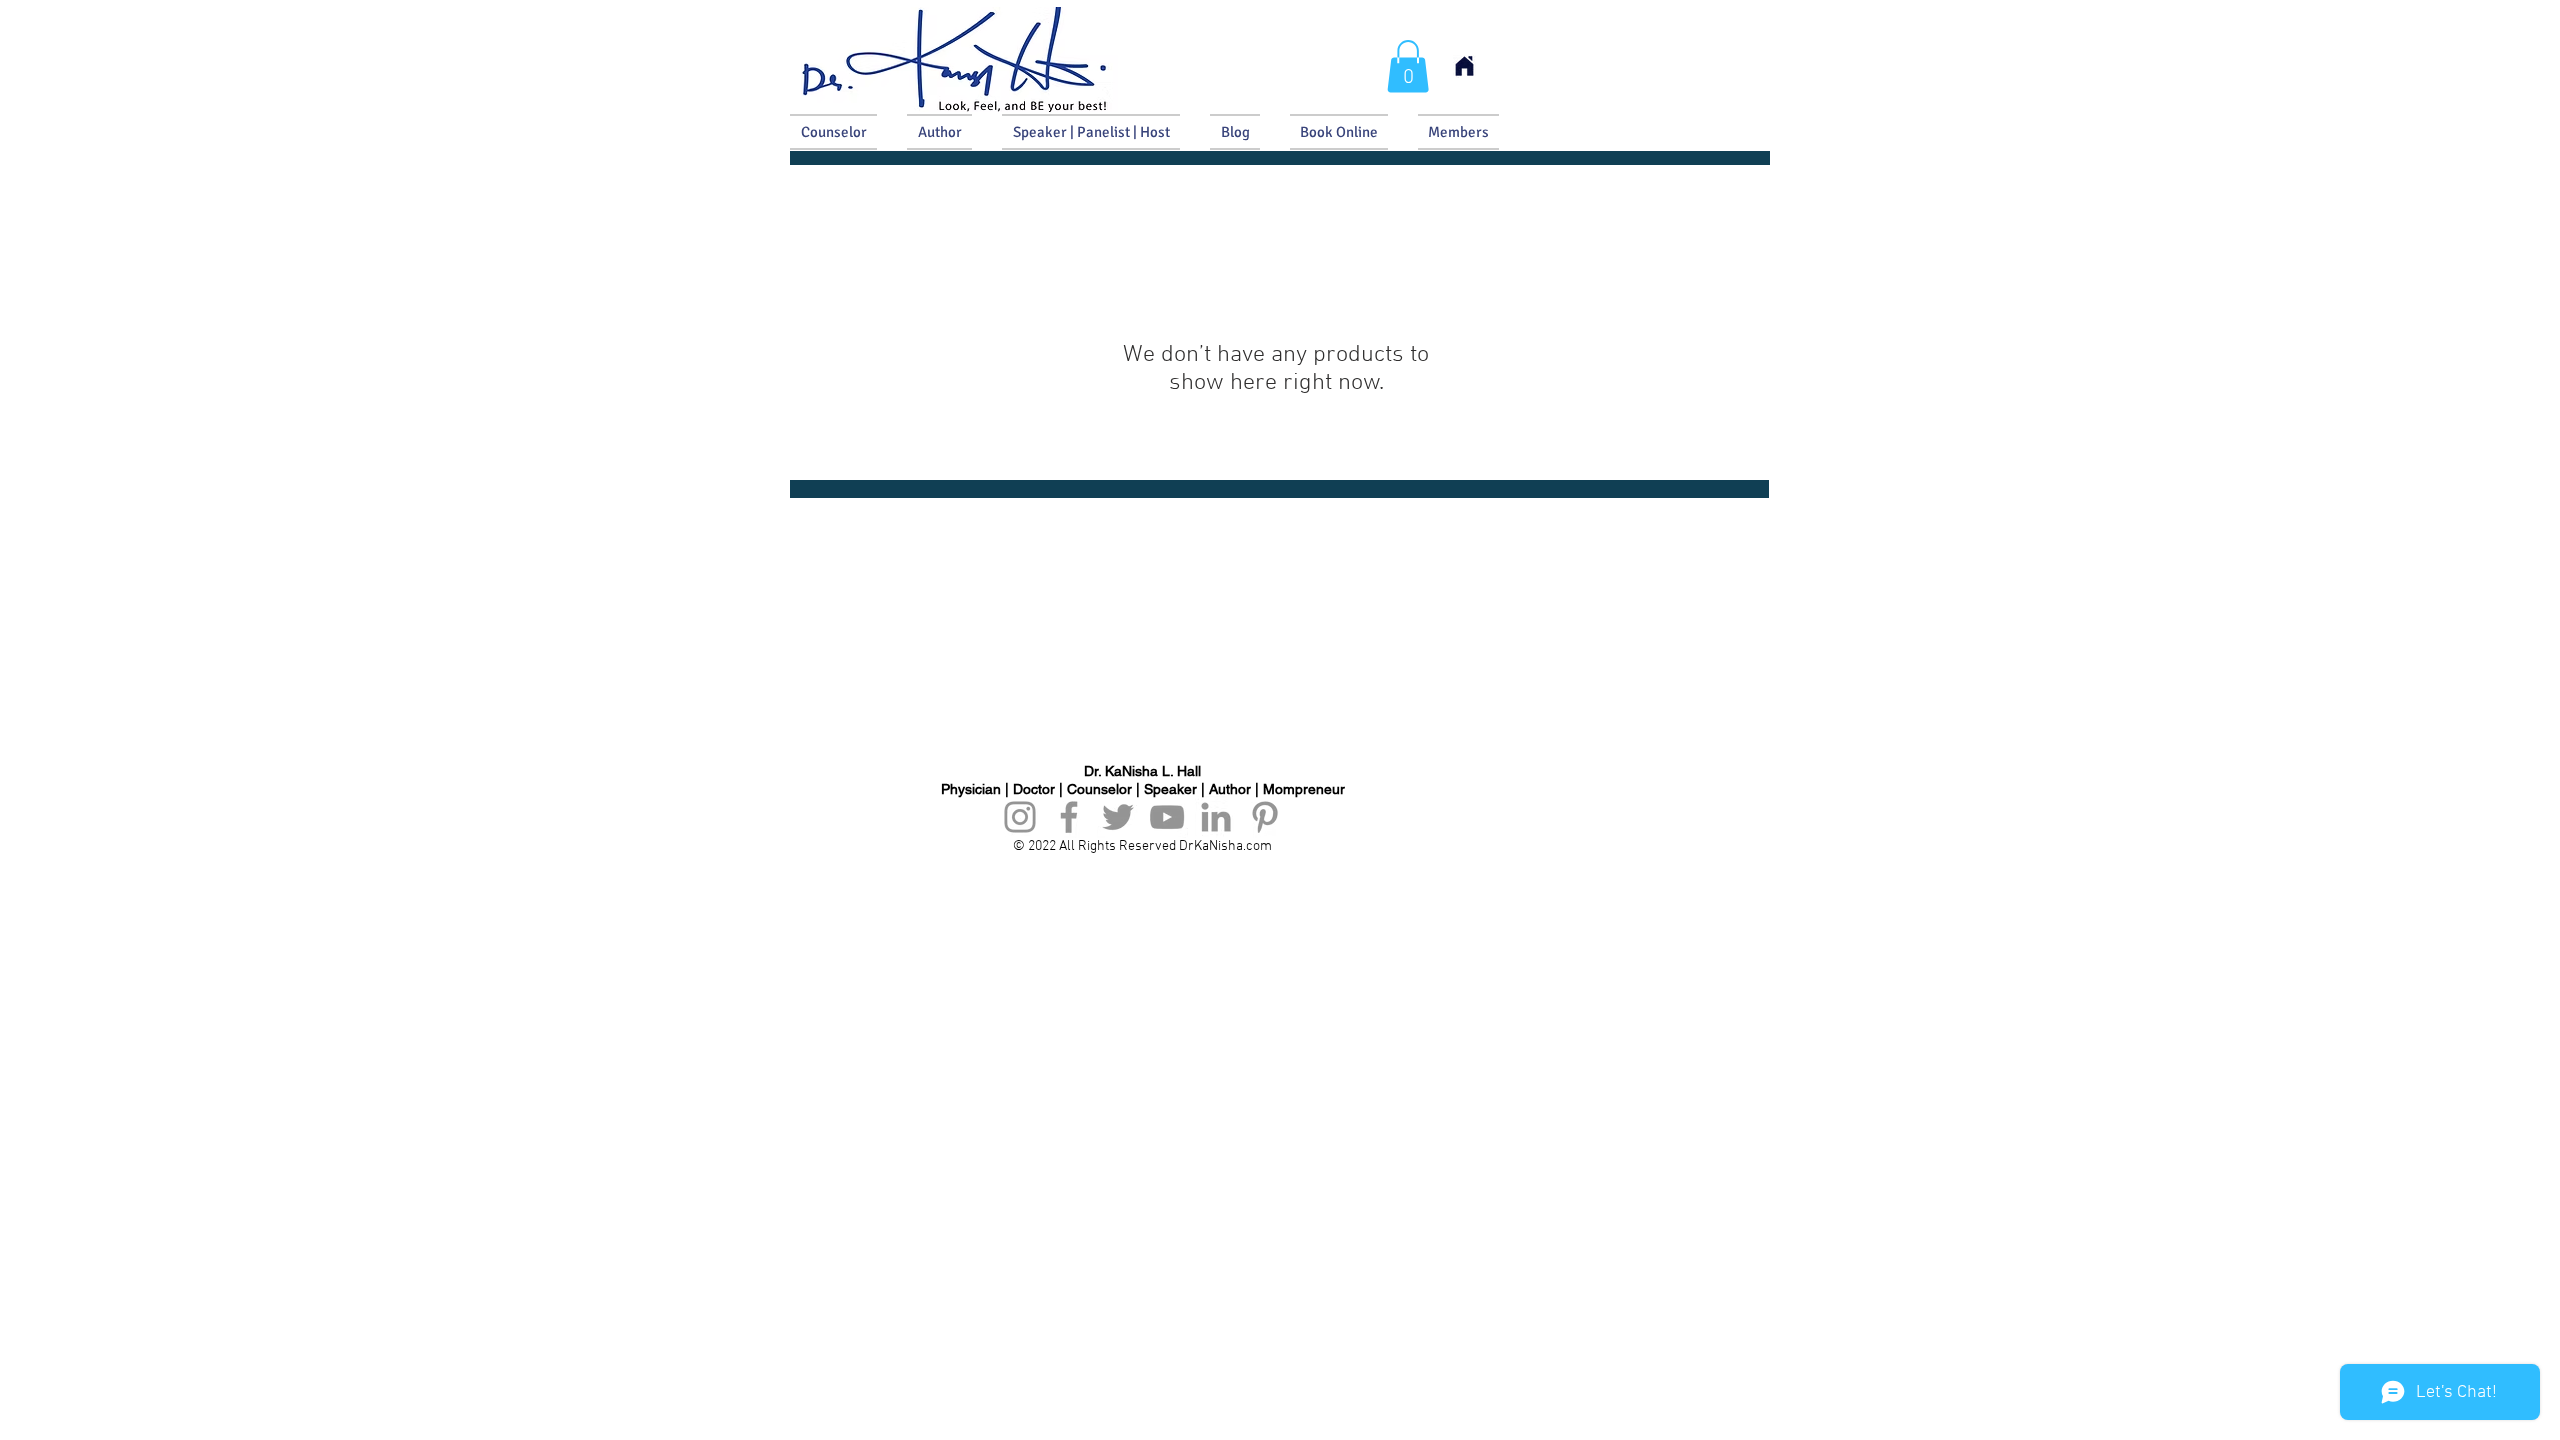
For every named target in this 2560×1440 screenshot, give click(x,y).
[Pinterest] (1265, 817)
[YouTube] (1167, 817)
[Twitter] (1118, 817)
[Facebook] (1069, 817)
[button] (1408, 66)
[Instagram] (1020, 817)
